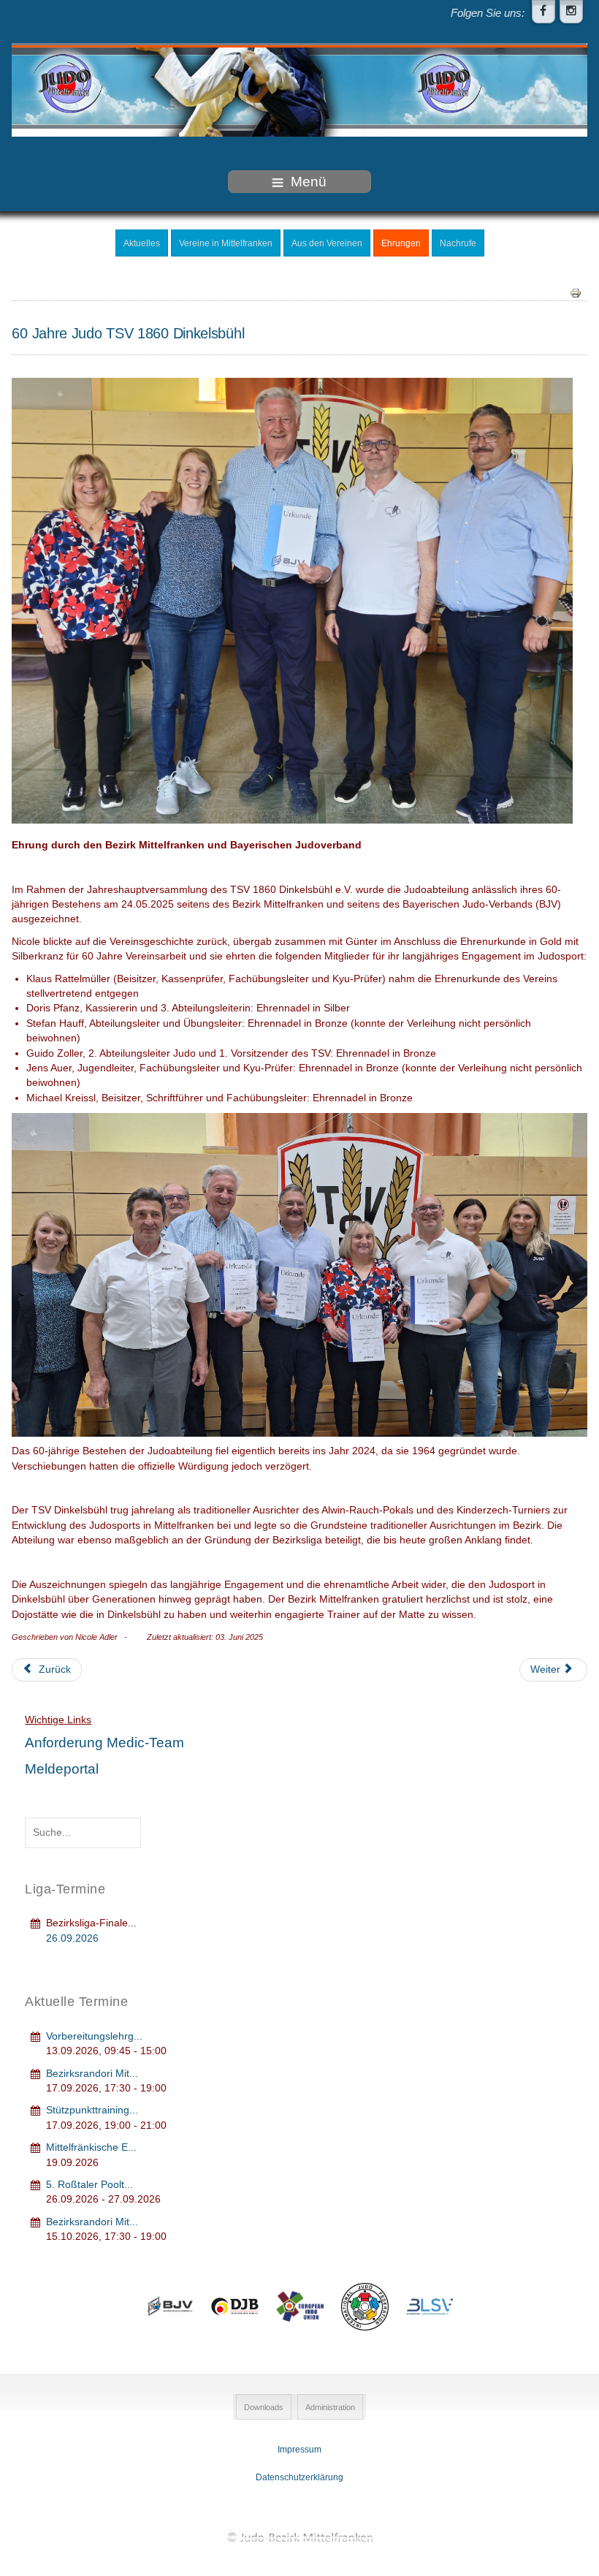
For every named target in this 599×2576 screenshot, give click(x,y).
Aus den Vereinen (327, 243)
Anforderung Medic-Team (104, 1743)
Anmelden (59, 18)
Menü (309, 182)
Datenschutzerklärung (299, 2477)
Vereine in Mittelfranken (226, 243)
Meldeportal (62, 1769)
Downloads (264, 2407)
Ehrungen (401, 243)
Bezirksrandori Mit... (92, 2074)
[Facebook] (543, 12)
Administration (330, 2407)
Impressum (299, 2450)
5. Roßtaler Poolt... (89, 2185)
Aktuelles (142, 243)
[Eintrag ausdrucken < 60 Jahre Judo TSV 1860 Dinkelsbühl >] (576, 293)
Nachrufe (458, 243)
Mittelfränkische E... (91, 2147)
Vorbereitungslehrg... (94, 2036)
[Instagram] (571, 12)
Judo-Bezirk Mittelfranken (299, 2537)
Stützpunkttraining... (92, 2110)
